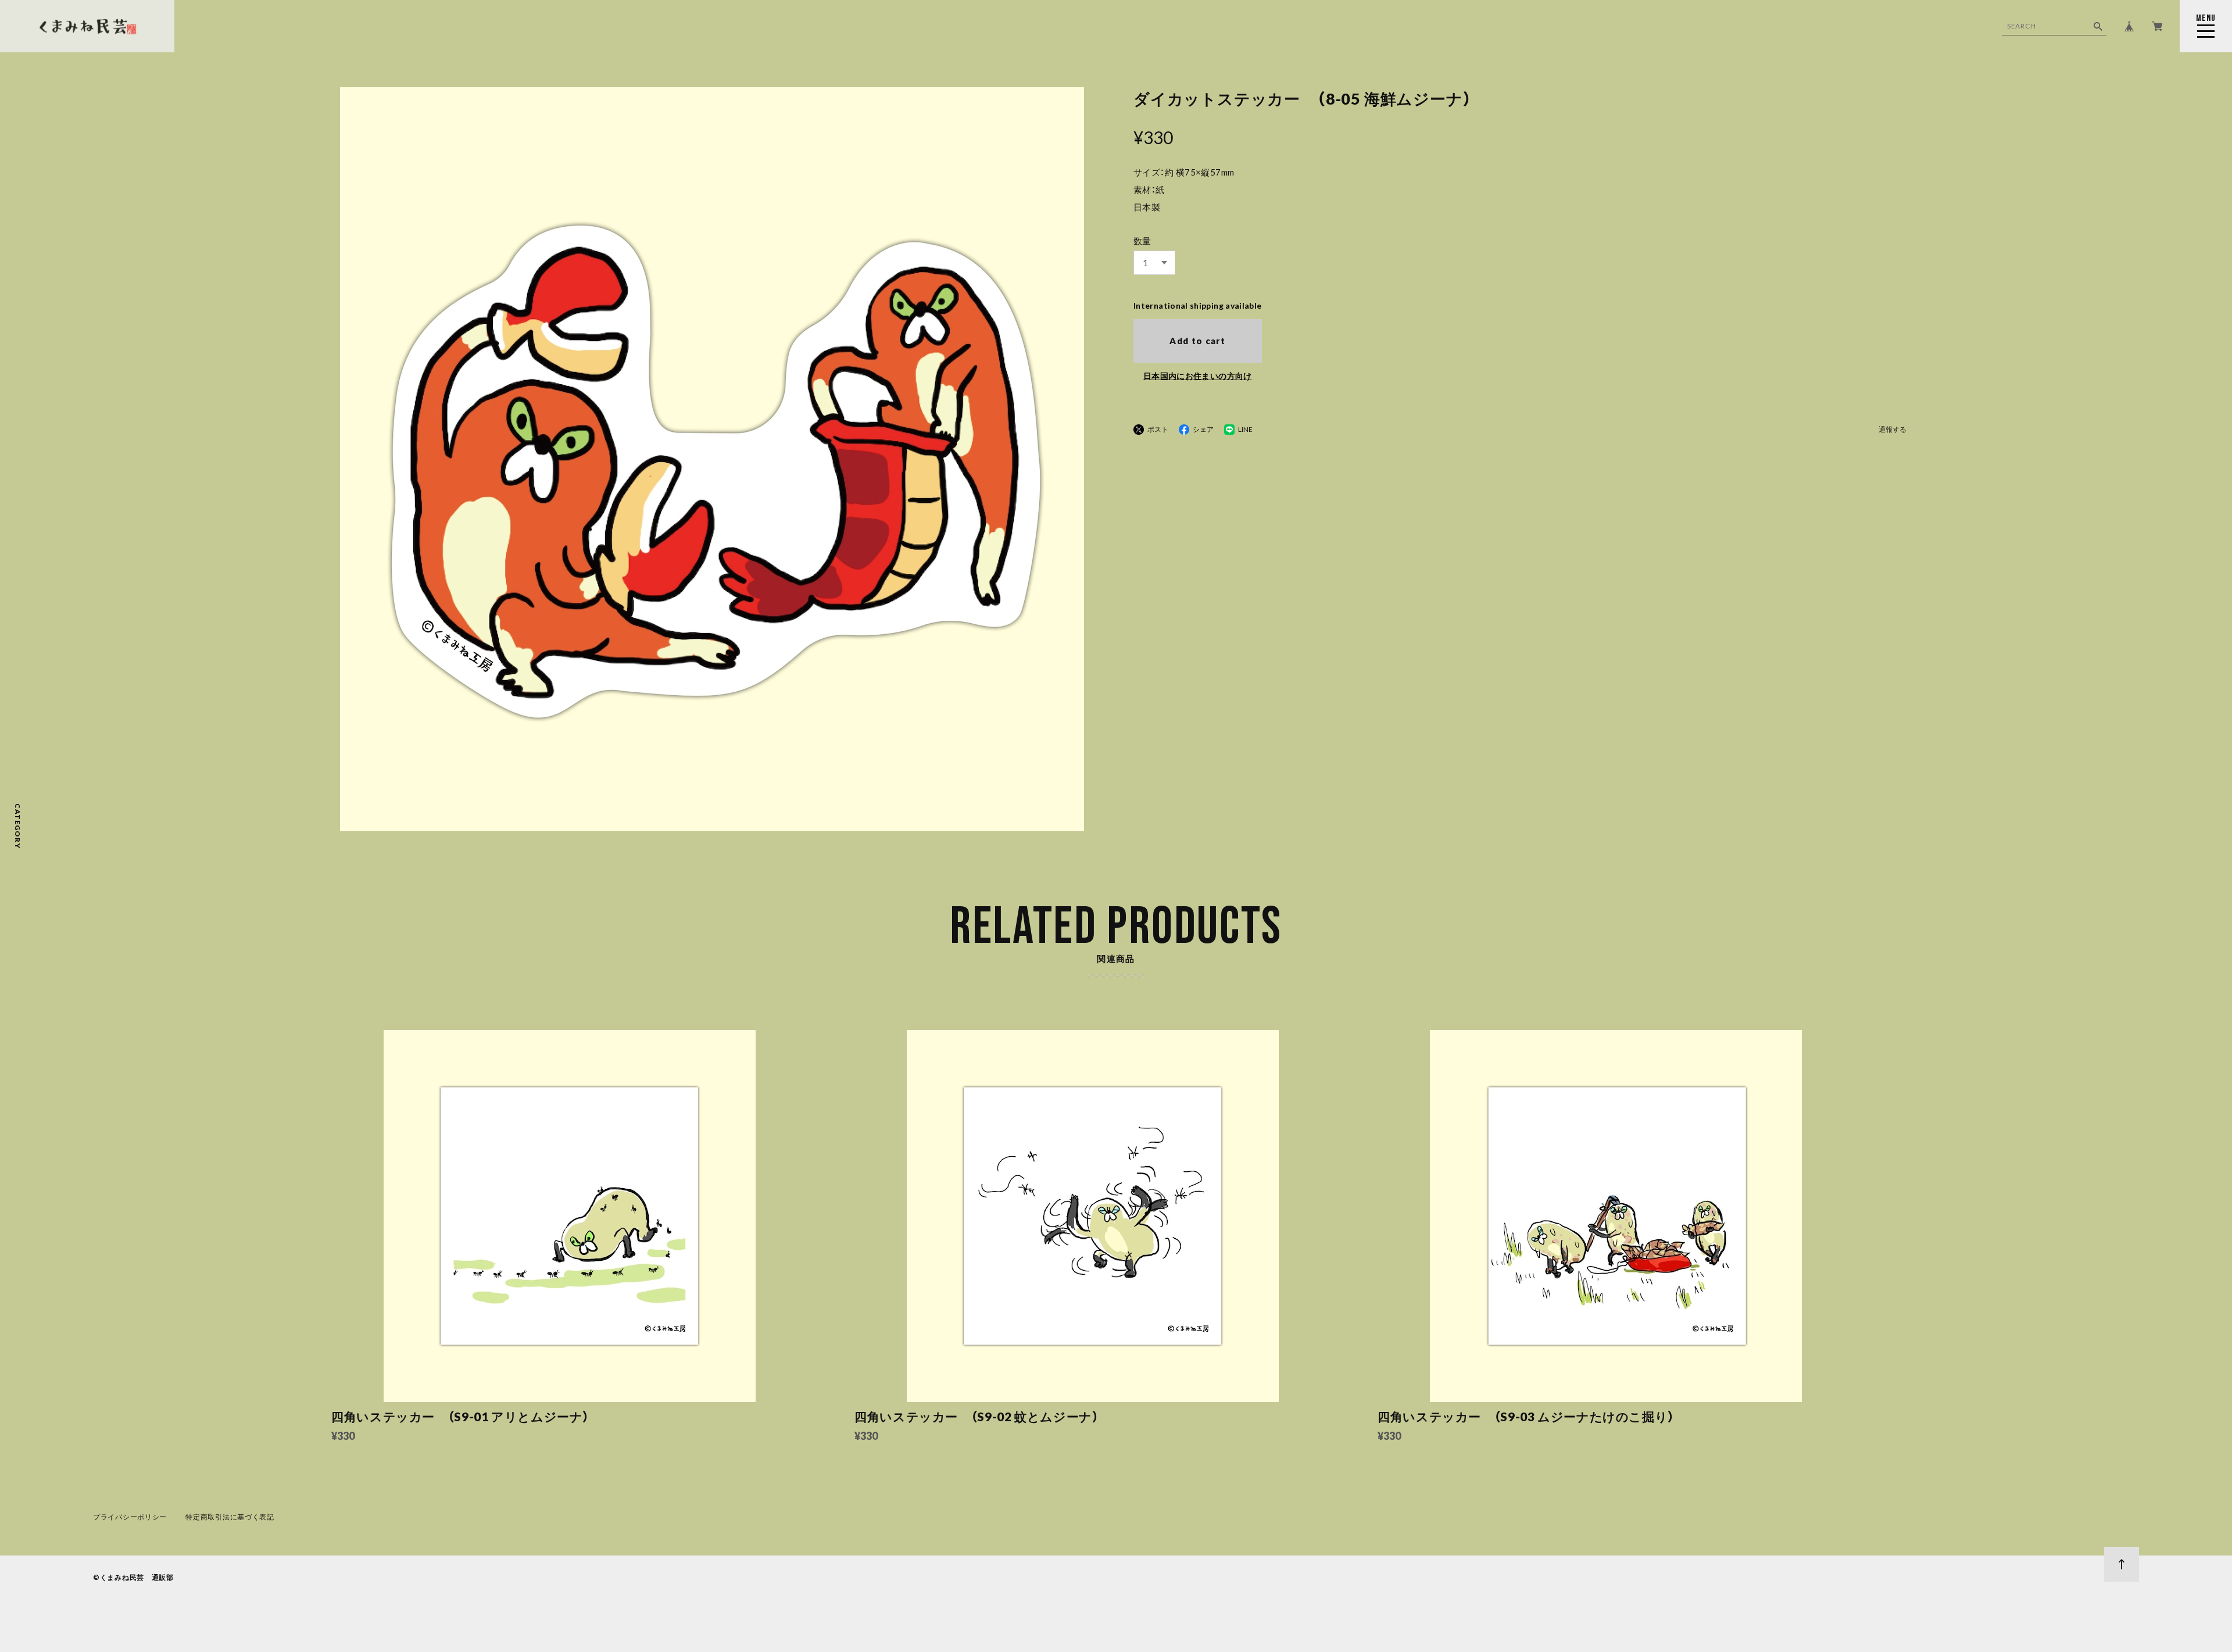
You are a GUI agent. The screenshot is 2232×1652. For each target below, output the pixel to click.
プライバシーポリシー (130, 1517)
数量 (1142, 241)
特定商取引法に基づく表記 (230, 1517)
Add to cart (1197, 341)
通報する (1893, 430)
